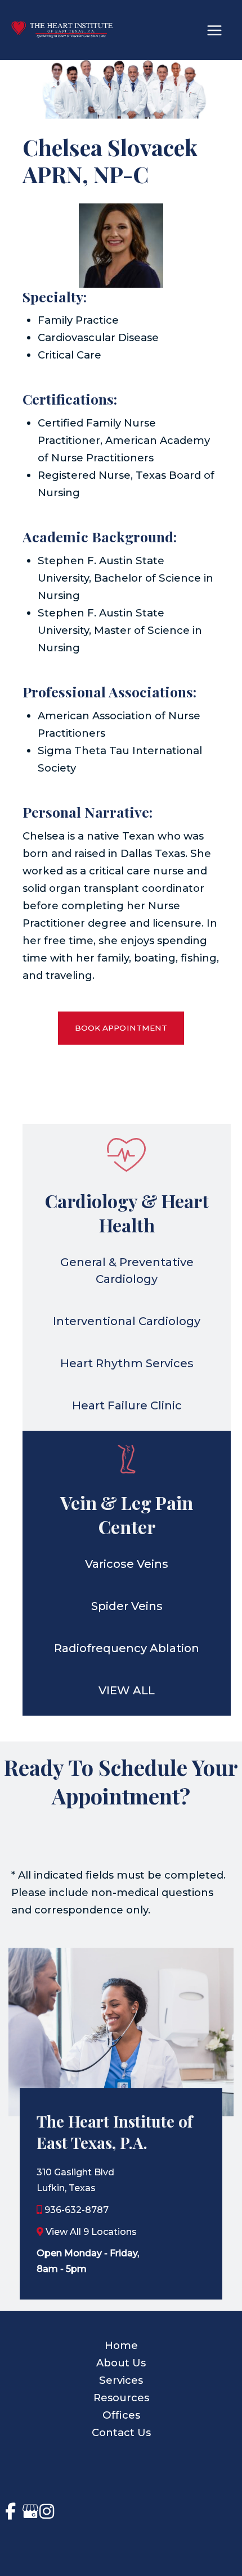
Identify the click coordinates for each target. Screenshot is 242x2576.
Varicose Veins (127, 1564)
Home (121, 2345)
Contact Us (121, 2432)
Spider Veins (127, 1606)
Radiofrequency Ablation (127, 1648)
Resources (121, 2398)
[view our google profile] (28, 2511)
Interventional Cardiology (127, 1321)
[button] (121, 1028)
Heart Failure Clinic (127, 1405)
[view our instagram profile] (47, 2511)
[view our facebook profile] (10, 2511)
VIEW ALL (127, 1690)
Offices (121, 2415)
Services (121, 2380)
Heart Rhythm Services (127, 1363)
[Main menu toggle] (215, 30)
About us (121, 2363)
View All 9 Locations (91, 2232)
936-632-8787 (77, 2210)
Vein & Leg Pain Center (127, 1514)
